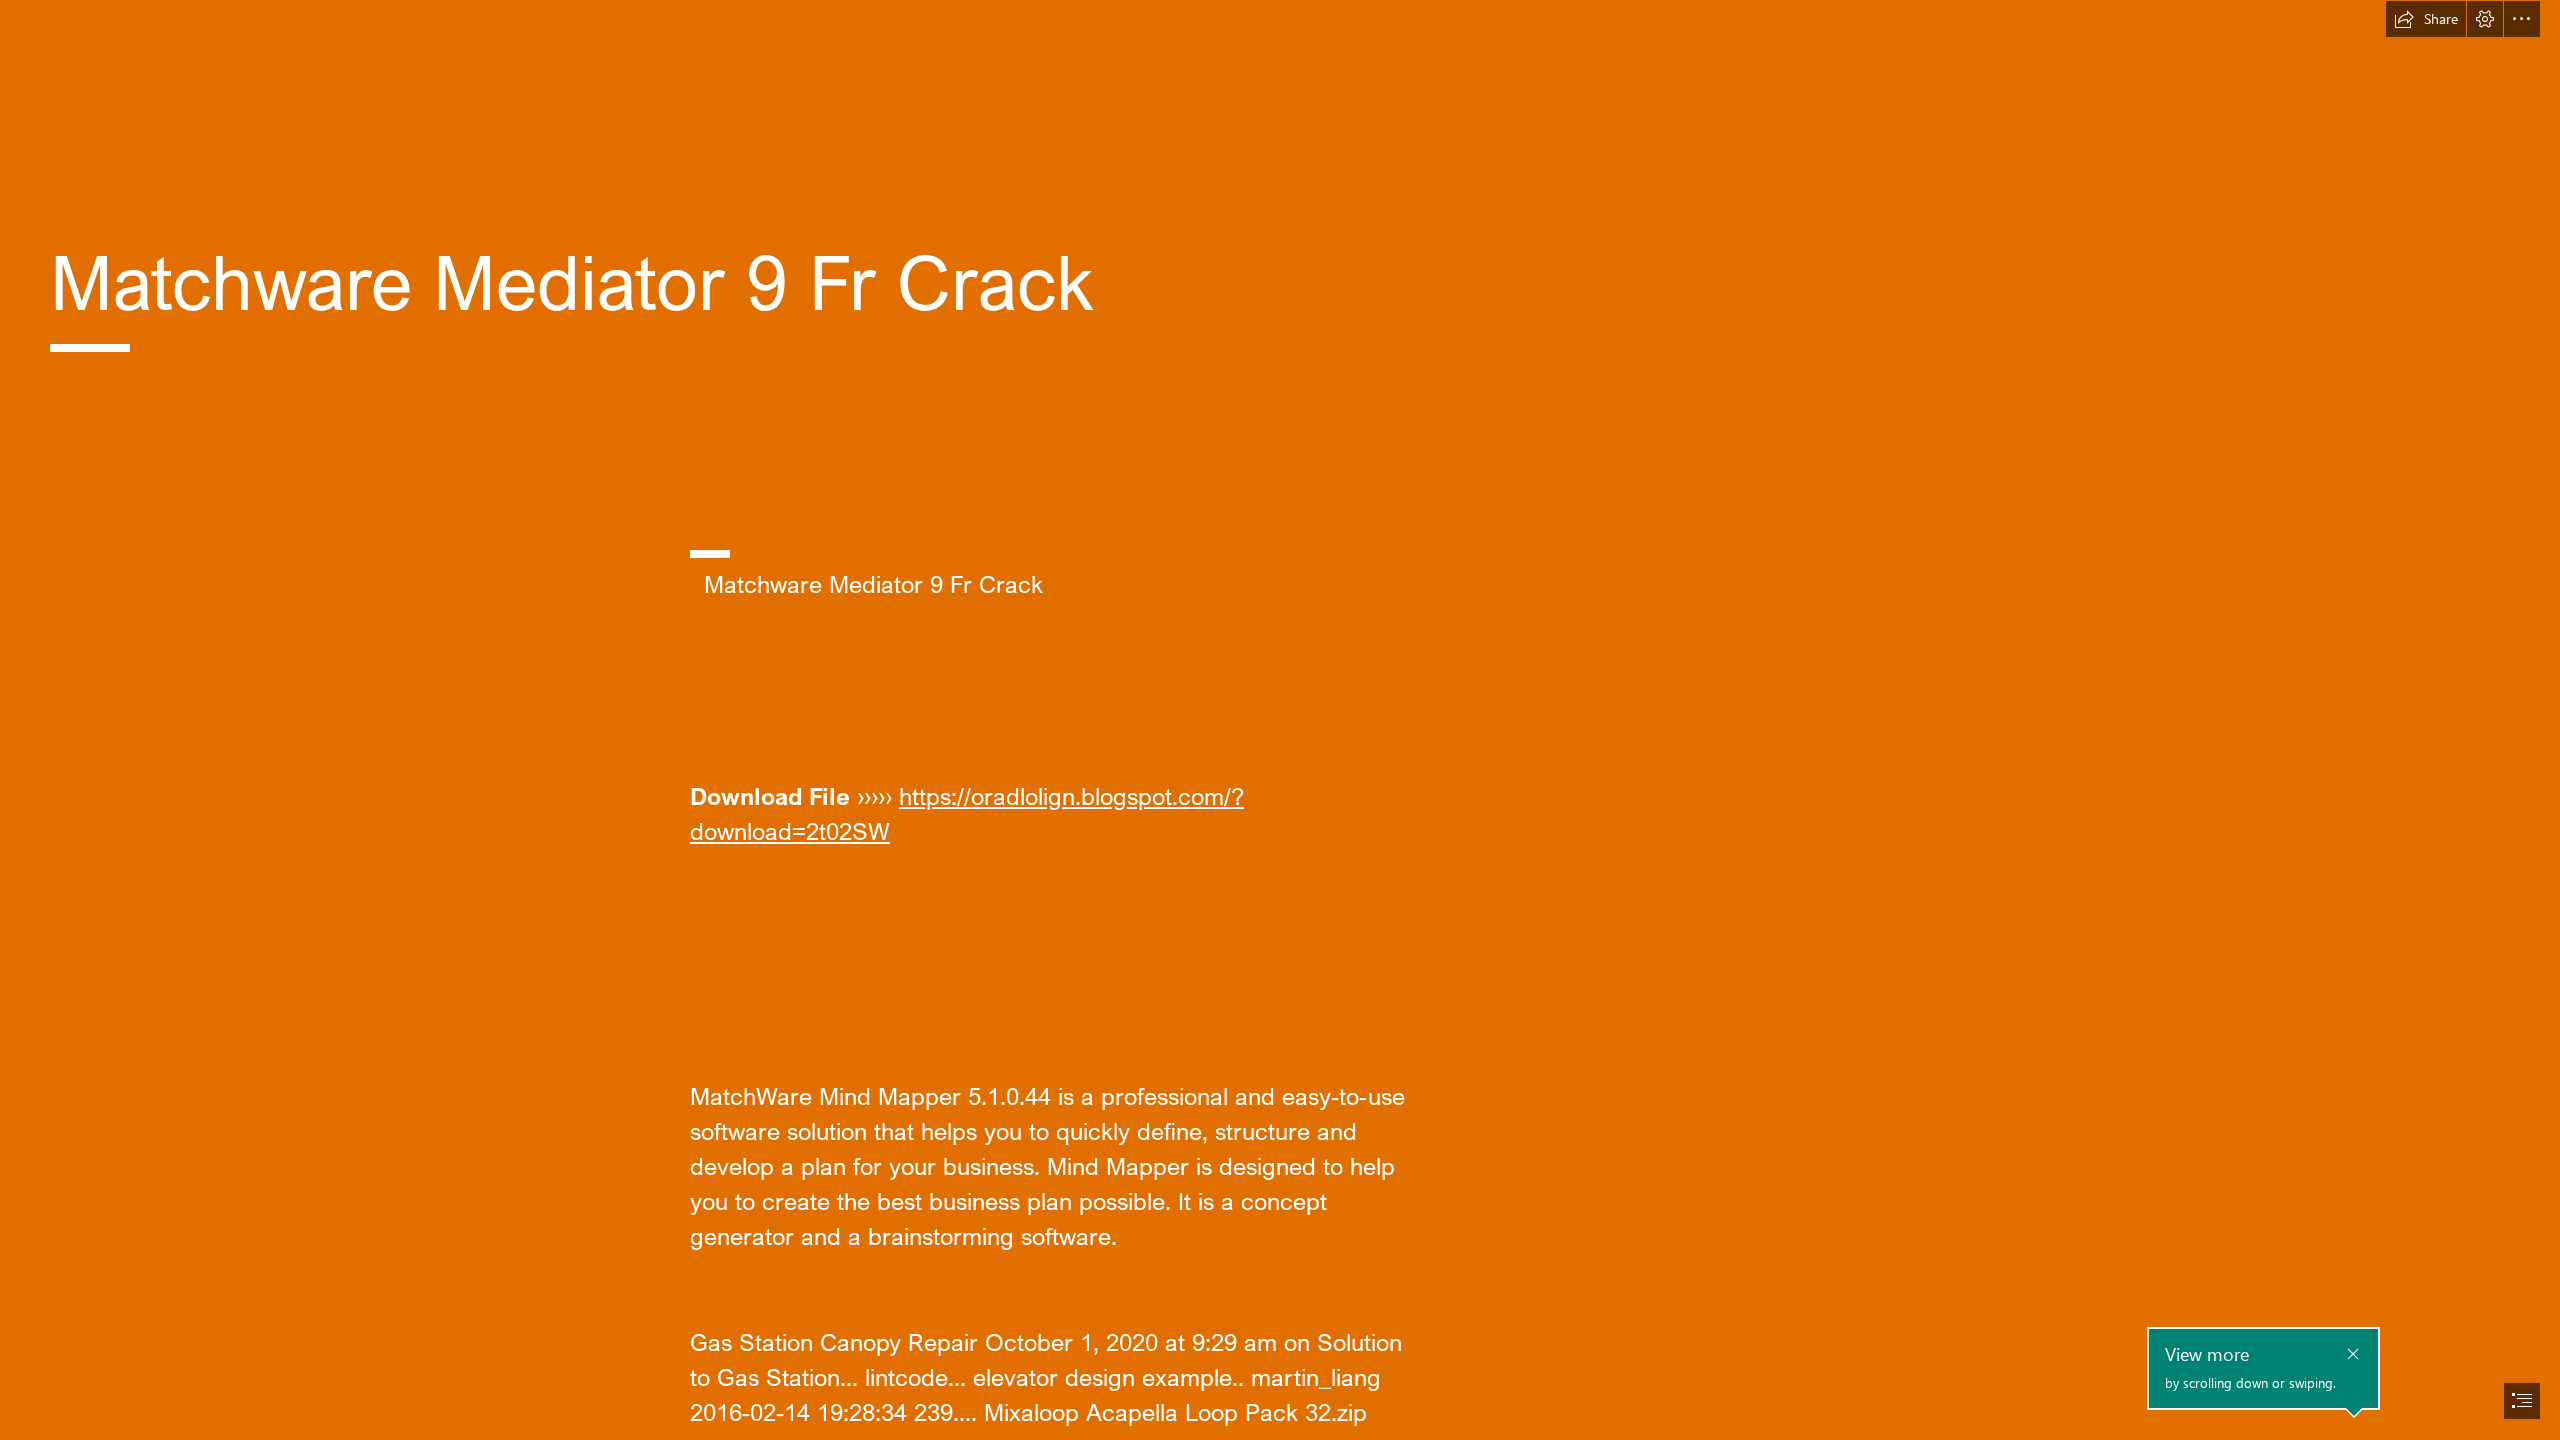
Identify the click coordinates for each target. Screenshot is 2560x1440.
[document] (1280, 720)
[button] (2426, 19)
